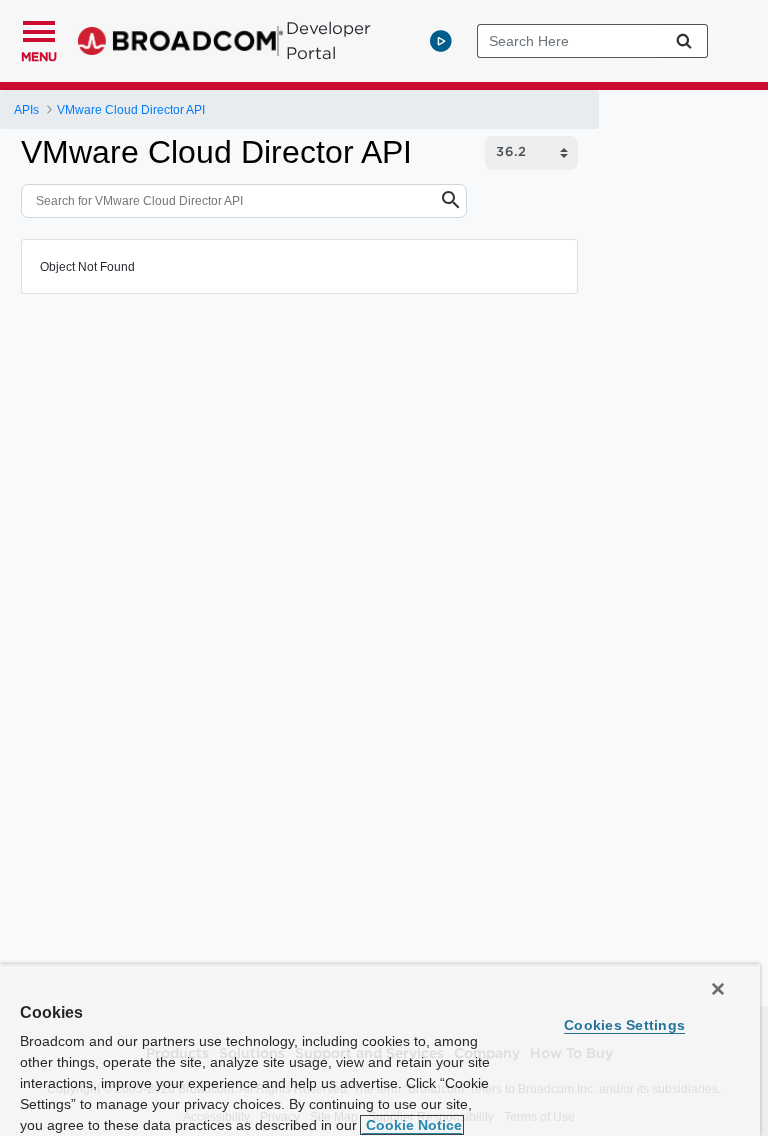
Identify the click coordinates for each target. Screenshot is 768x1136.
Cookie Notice (412, 1125)
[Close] (718, 989)
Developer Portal (328, 40)
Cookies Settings (624, 1025)
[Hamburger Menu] (39, 29)
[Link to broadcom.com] (180, 41)
